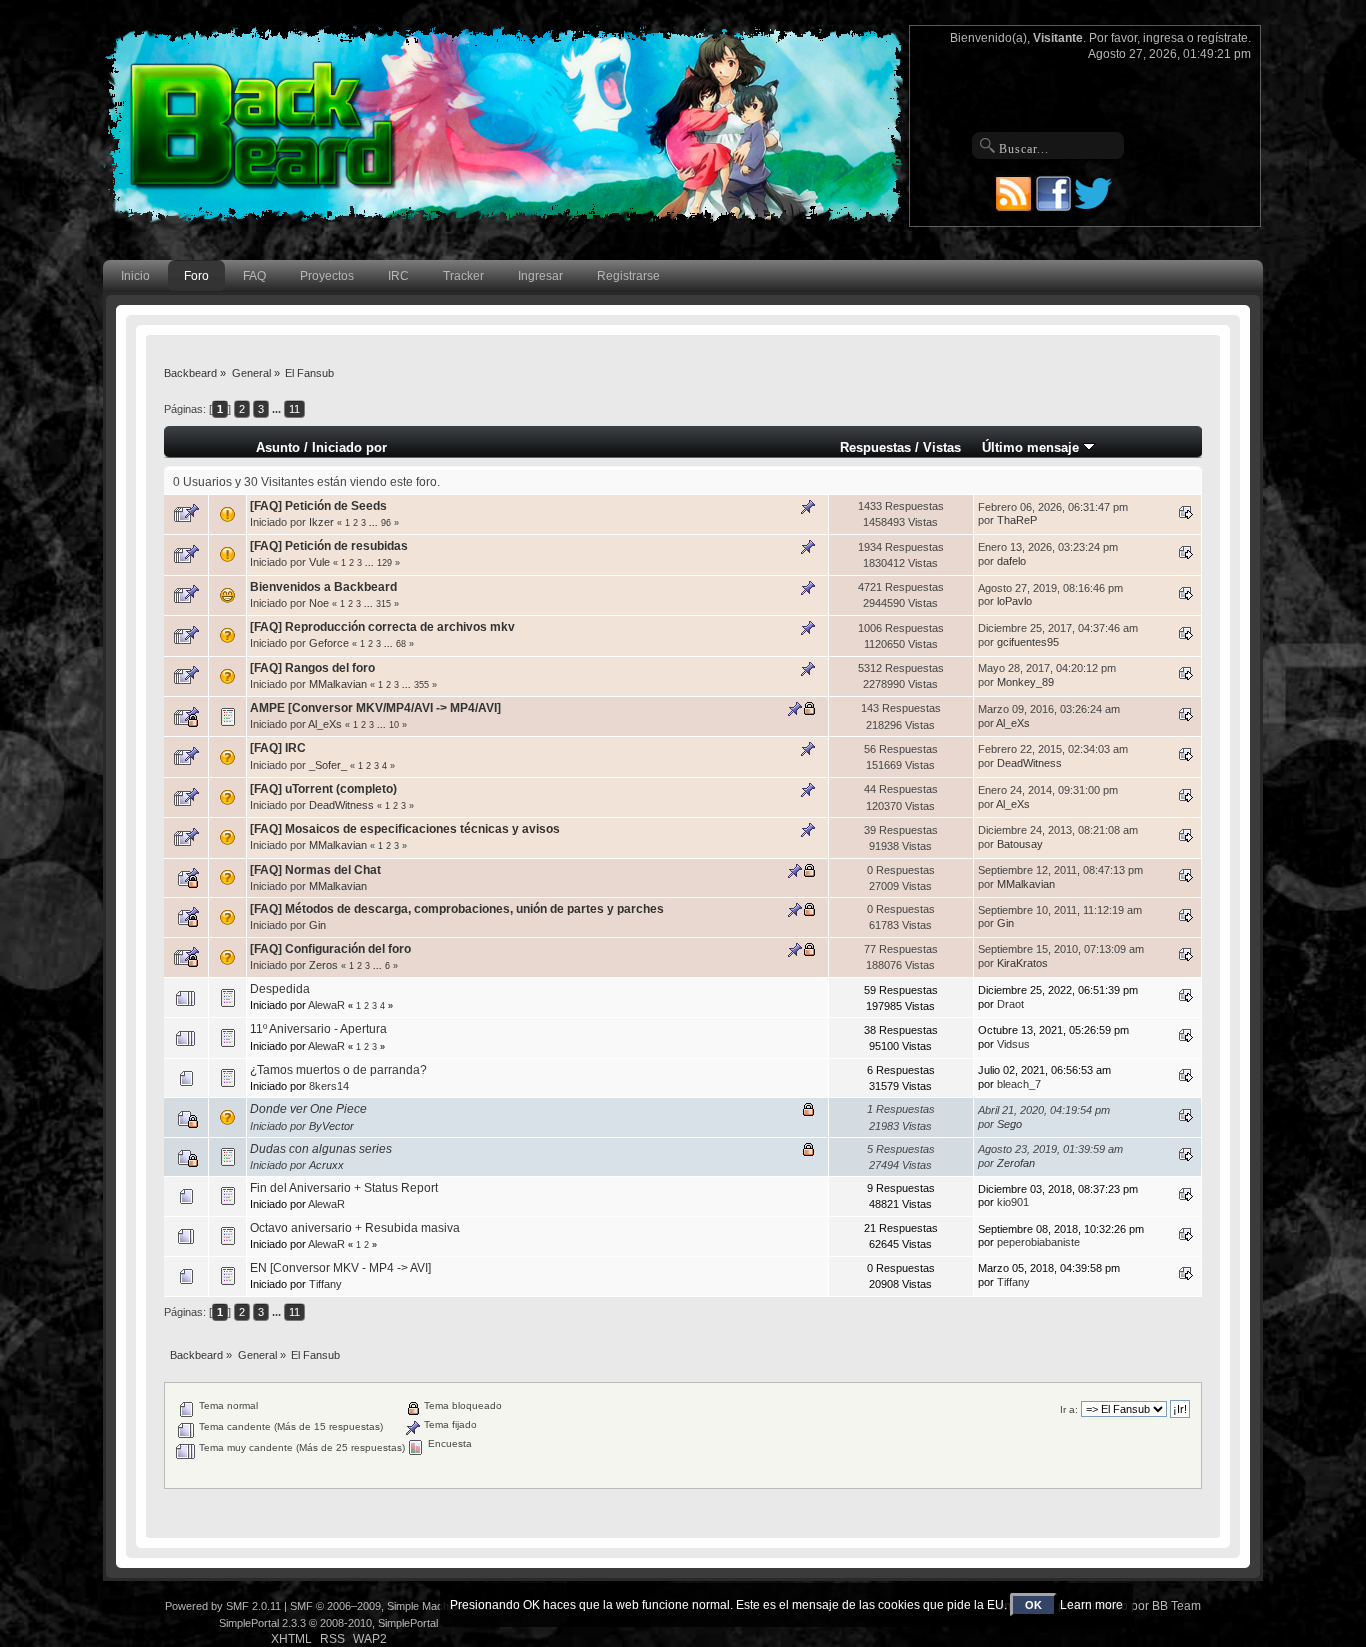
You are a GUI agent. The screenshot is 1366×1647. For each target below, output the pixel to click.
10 (394, 725)
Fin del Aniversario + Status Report (344, 1188)
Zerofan (1016, 1163)
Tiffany (325, 1284)
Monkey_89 (1025, 682)
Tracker (463, 276)
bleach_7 (1019, 1084)
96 (386, 523)
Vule (319, 562)
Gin (317, 925)
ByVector (331, 1126)
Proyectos (327, 276)
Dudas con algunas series (321, 1149)
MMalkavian (338, 684)
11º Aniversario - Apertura (318, 1029)
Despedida (280, 989)
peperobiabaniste (1038, 1242)
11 (294, 409)
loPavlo (1014, 601)
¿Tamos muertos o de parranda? (338, 1070)
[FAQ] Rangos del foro (312, 668)
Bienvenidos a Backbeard (323, 587)
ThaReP (1017, 520)
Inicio (135, 276)
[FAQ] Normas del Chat (315, 870)
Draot (1010, 1004)
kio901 (1013, 1202)
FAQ (254, 276)
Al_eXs (325, 724)
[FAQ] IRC (278, 748)
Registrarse (628, 276)
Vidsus (1013, 1044)
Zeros (323, 965)
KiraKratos (1022, 963)
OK (1033, 1605)
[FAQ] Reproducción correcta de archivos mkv (382, 627)
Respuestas (875, 447)
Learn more (1091, 1605)
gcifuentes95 (1028, 642)
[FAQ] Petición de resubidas (329, 546)
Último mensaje (1032, 447)
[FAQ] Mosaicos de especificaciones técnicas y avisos (405, 829)
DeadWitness (1029, 763)
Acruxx (326, 1165)
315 (383, 604)
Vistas (942, 447)
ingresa (1163, 38)
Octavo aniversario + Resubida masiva (355, 1228)
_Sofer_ (328, 765)
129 (384, 563)
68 (401, 644)
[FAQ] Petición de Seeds (318, 506)
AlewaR (326, 1005)
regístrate (1222, 38)
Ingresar (540, 276)
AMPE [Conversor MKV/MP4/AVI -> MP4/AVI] (375, 708)
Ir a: (1069, 1409)
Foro (196, 276)
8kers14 (329, 1086)
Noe (319, 603)
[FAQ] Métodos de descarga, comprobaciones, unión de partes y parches (457, 909)
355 (421, 685)
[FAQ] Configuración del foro (330, 949)
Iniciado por (349, 447)
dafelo (1011, 561)
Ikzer (321, 522)
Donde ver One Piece (308, 1109)
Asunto (278, 447)
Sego (1009, 1124)
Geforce (329, 643)
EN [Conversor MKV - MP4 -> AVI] (340, 1268)
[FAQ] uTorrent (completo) (323, 789)
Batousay (1020, 844)
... (278, 409)
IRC (398, 276)
